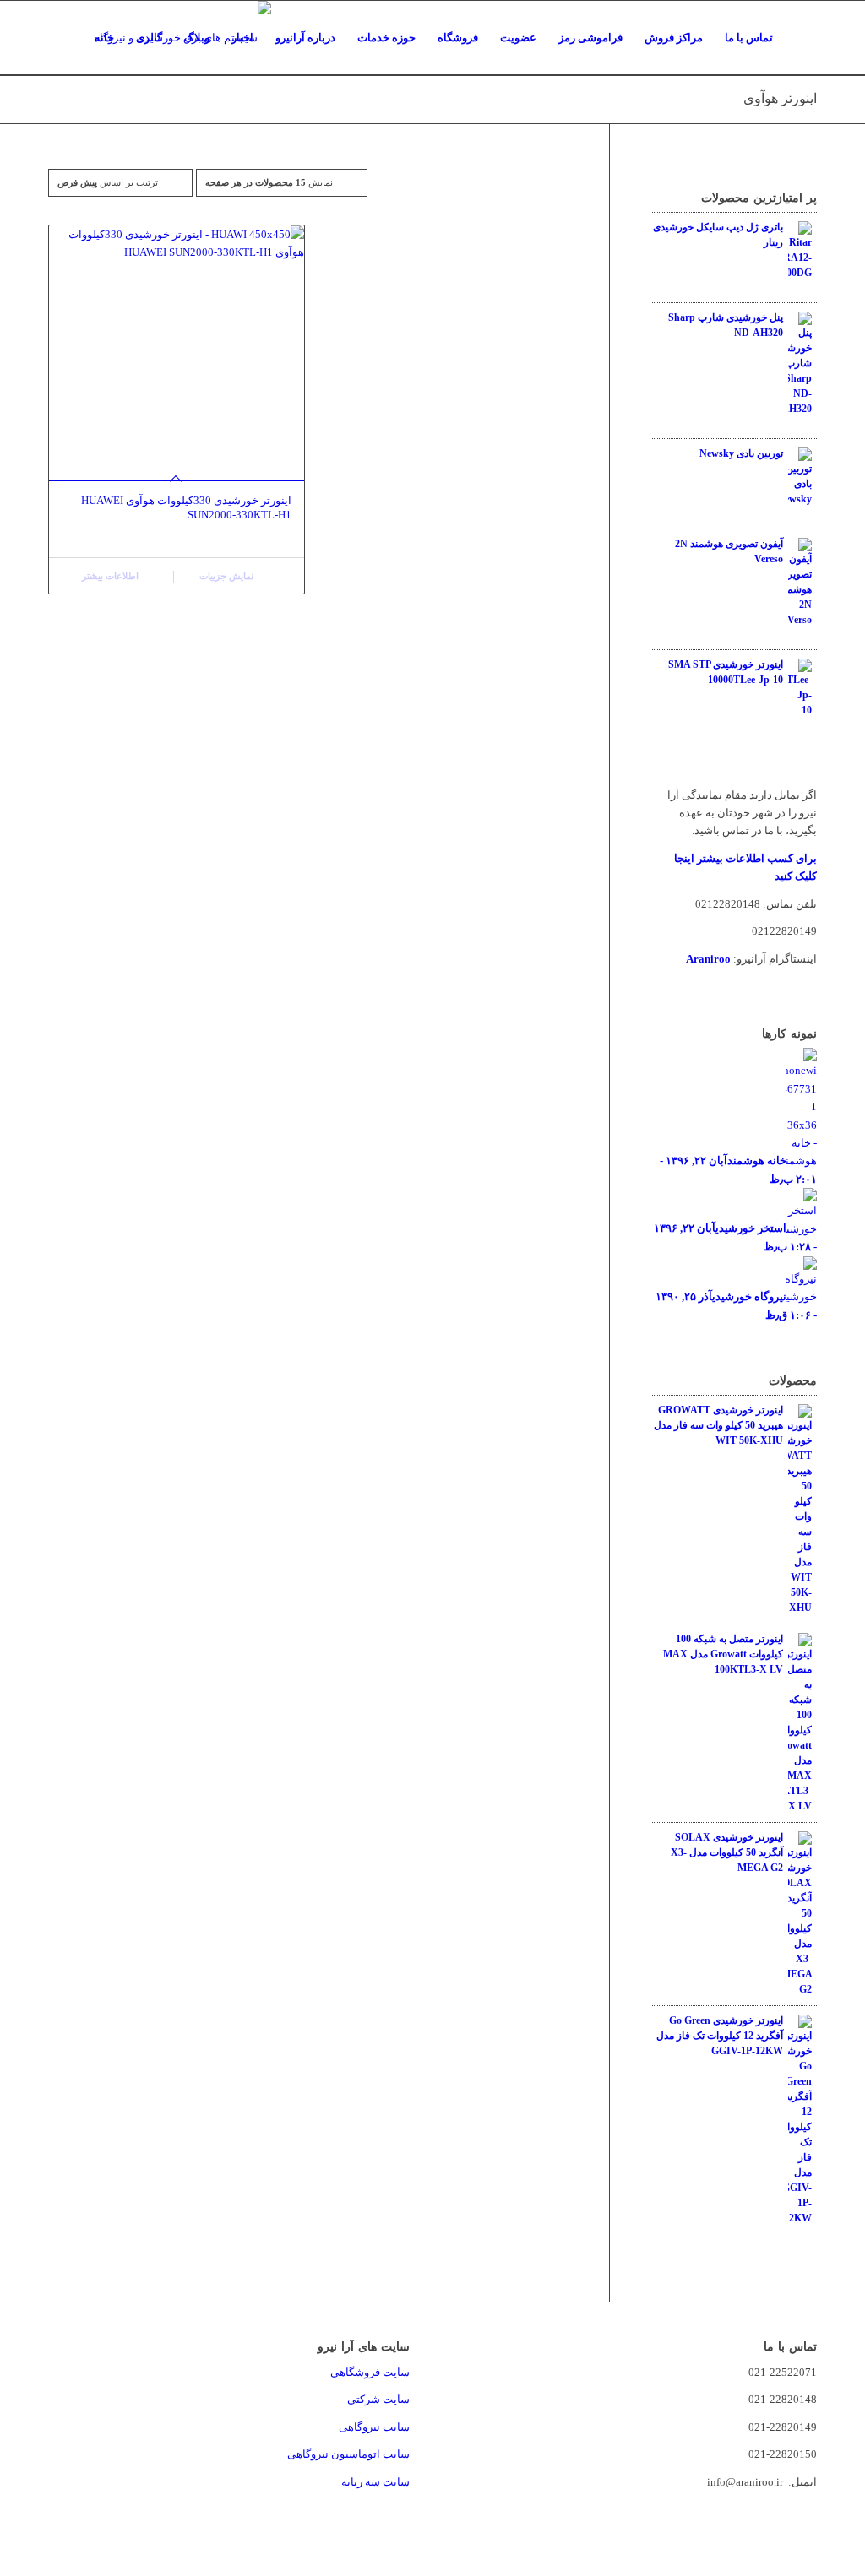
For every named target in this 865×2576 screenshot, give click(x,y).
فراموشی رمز (590, 38)
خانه (104, 38)
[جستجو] (800, 38)
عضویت (518, 38)
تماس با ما (749, 38)
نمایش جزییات (228, 576)
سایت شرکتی (378, 2399)
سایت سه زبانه (374, 2482)
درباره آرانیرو (305, 38)
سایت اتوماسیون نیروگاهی (348, 2454)
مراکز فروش (674, 38)
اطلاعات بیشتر (112, 576)
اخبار (242, 38)
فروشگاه (458, 38)
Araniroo (708, 959)
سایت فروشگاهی (370, 2372)
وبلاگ (197, 38)
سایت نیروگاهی (374, 2427)
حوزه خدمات (386, 38)
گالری (149, 38)
